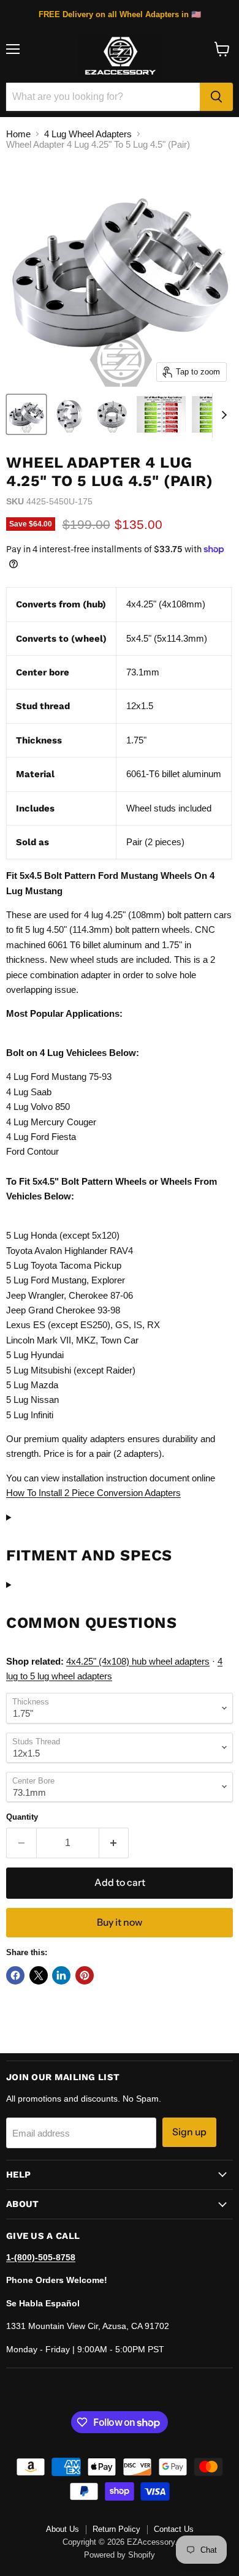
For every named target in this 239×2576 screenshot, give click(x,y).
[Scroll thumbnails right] (222, 416)
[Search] (216, 97)
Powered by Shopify (120, 2555)
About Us (63, 2529)
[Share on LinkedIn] (61, 1975)
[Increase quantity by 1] (114, 1843)
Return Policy (116, 2529)
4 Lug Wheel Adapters (88, 134)
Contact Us (174, 2529)
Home (18, 134)
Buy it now (120, 1922)
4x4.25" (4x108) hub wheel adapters (138, 1661)
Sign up (189, 2132)
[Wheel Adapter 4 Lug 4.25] (26, 414)
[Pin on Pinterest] (85, 1975)
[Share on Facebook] (15, 1975)
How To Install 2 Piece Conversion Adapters (93, 1493)
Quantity (22, 1817)
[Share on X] (39, 1975)
